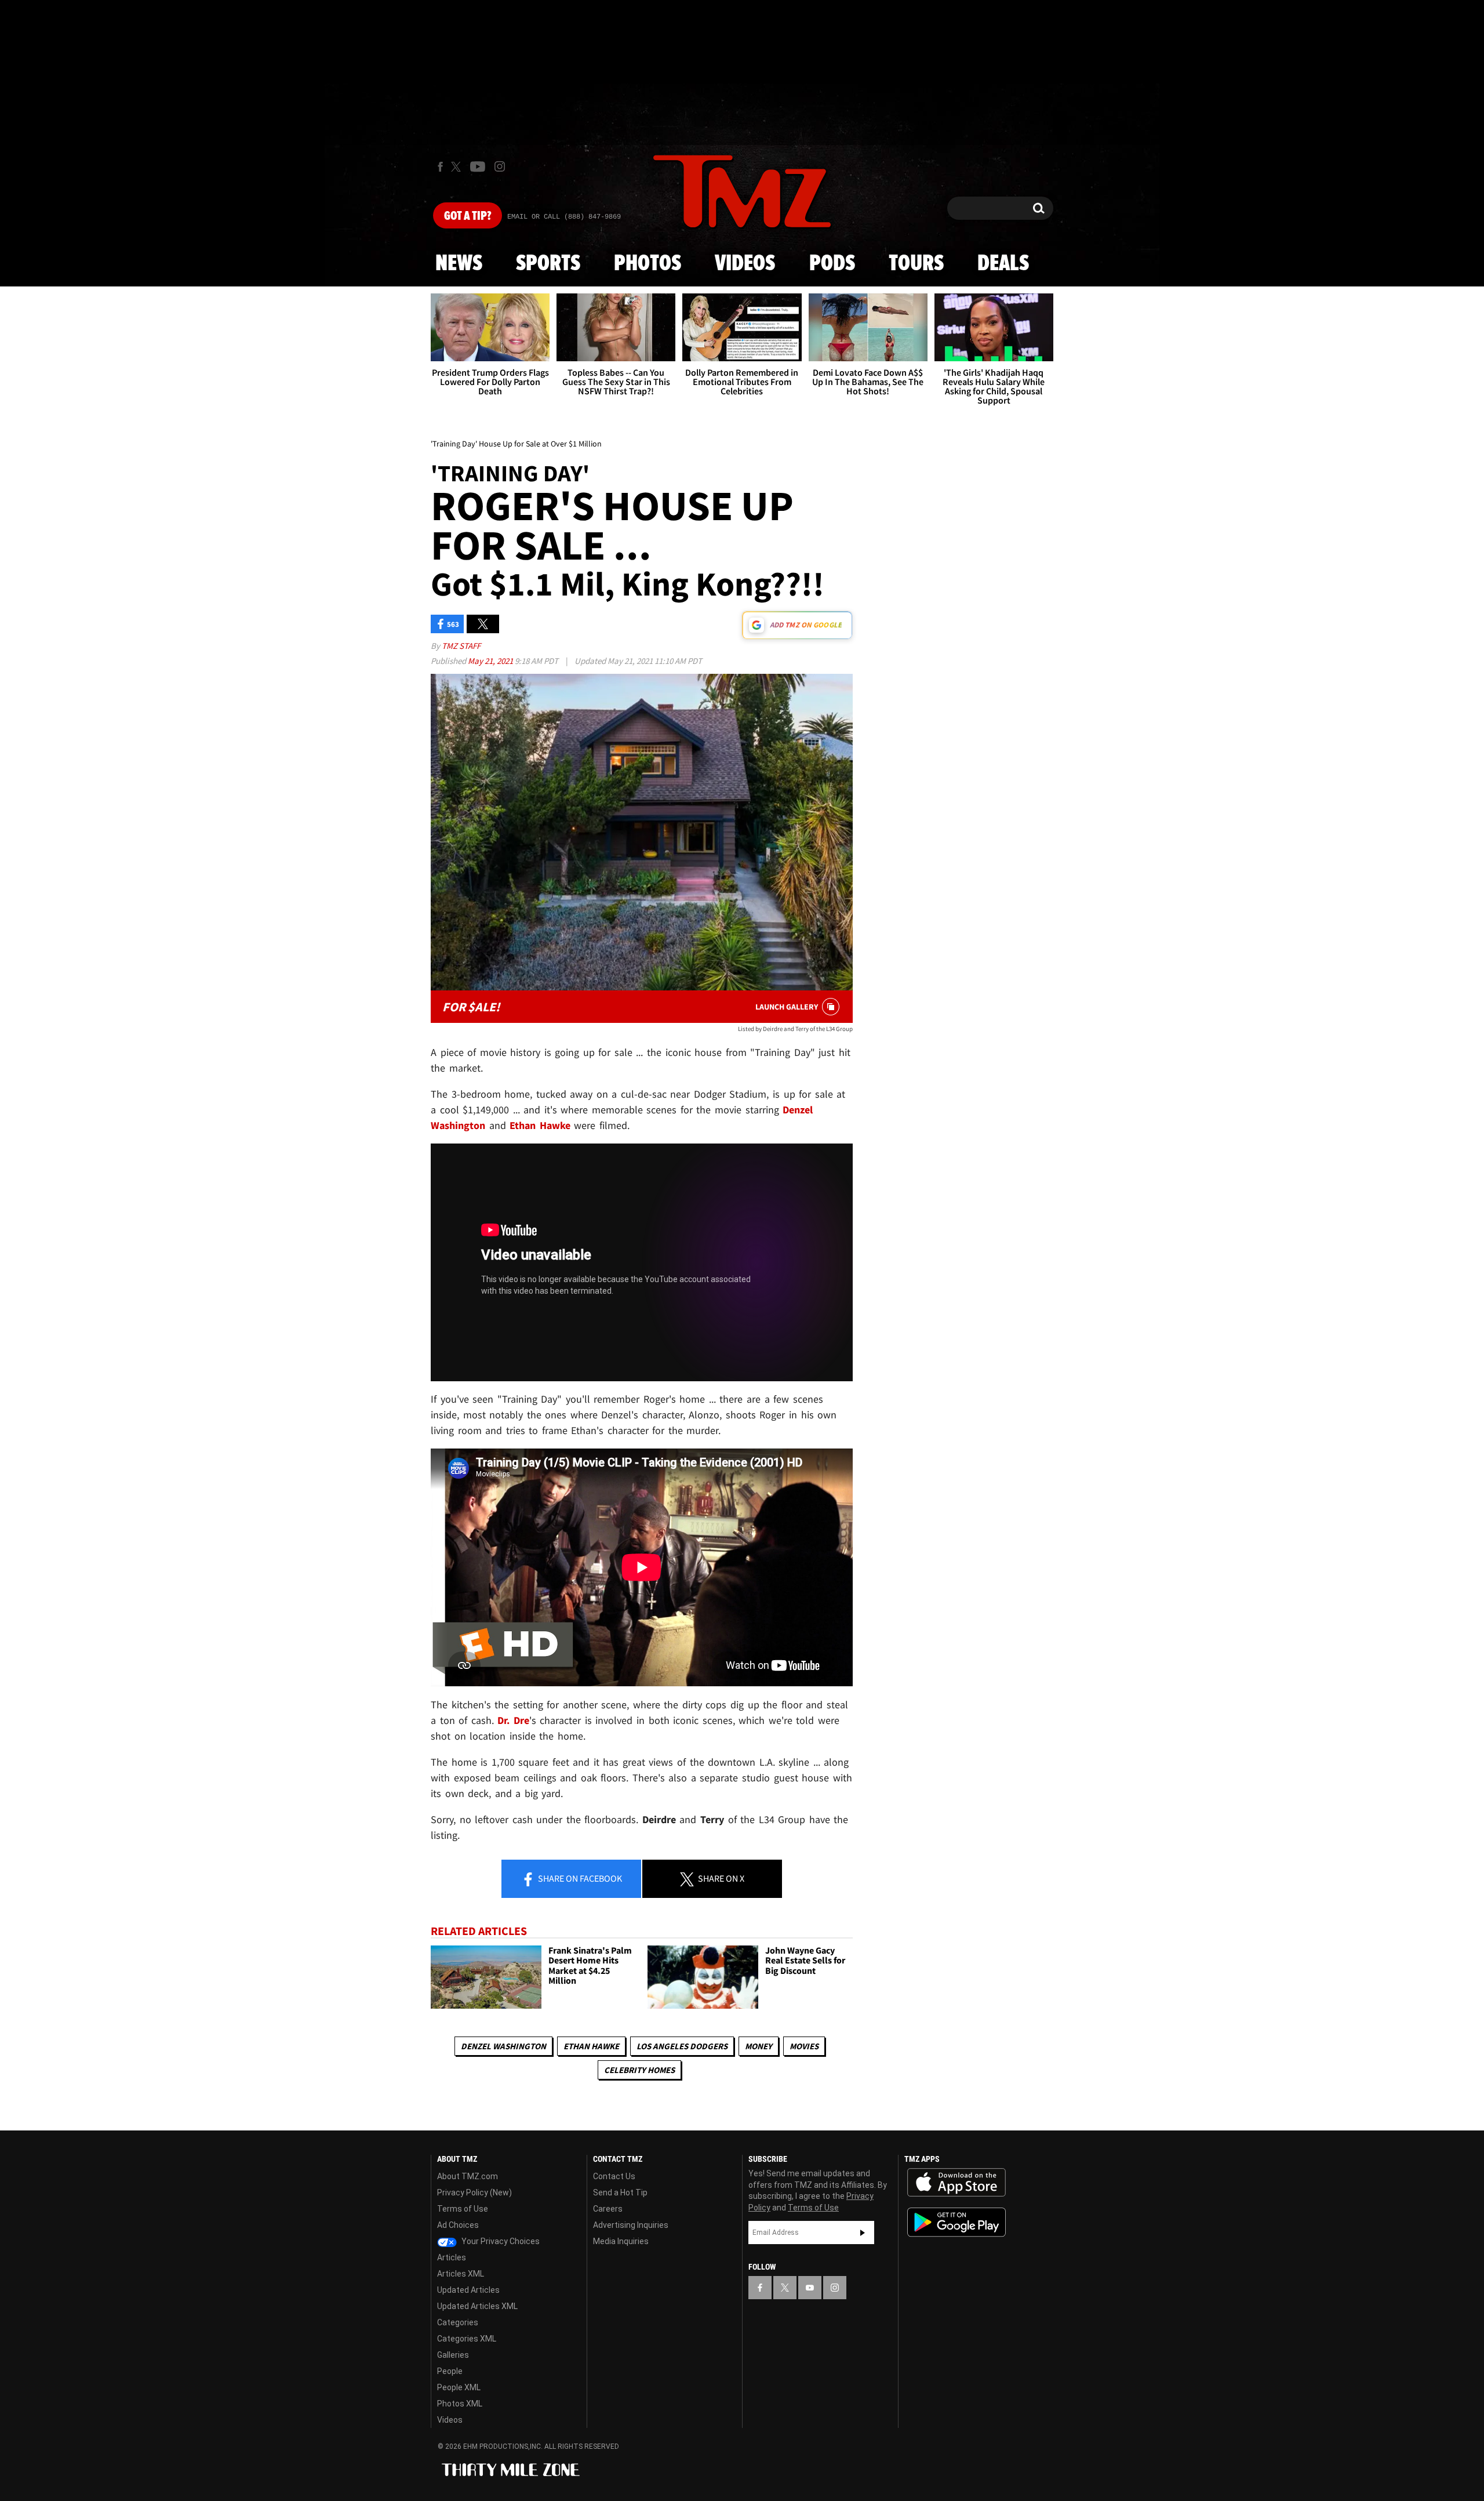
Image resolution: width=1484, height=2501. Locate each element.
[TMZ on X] (458, 167)
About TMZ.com (468, 2176)
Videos (745, 264)
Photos (648, 264)
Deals (1003, 264)
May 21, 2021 (491, 661)
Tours (916, 264)
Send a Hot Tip (620, 2193)
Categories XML (467, 2339)
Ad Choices (458, 2225)
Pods (832, 264)
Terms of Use (463, 2209)
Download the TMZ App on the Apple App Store (956, 2183)
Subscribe (863, 2233)
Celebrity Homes (639, 2070)
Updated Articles (468, 2290)
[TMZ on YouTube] (810, 2288)
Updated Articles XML (477, 2306)
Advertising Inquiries (631, 2225)
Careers (608, 2209)
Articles (452, 2257)
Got (468, 216)
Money (759, 2046)
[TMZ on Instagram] (500, 166)
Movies (804, 2046)
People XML (459, 2387)
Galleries (453, 2355)
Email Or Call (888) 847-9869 (564, 217)
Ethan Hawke (591, 2046)
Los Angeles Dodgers (682, 2046)
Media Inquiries (621, 2241)
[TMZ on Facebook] (440, 167)
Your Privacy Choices (500, 2241)
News (459, 264)
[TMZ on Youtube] (478, 166)
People (450, 2371)
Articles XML (461, 2274)
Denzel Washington (503, 2046)
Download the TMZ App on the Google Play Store (956, 2222)
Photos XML (460, 2404)
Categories (458, 2322)
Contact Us (614, 2176)
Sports (548, 264)
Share (579, 1878)
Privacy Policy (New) (474, 2193)
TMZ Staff (461, 646)
